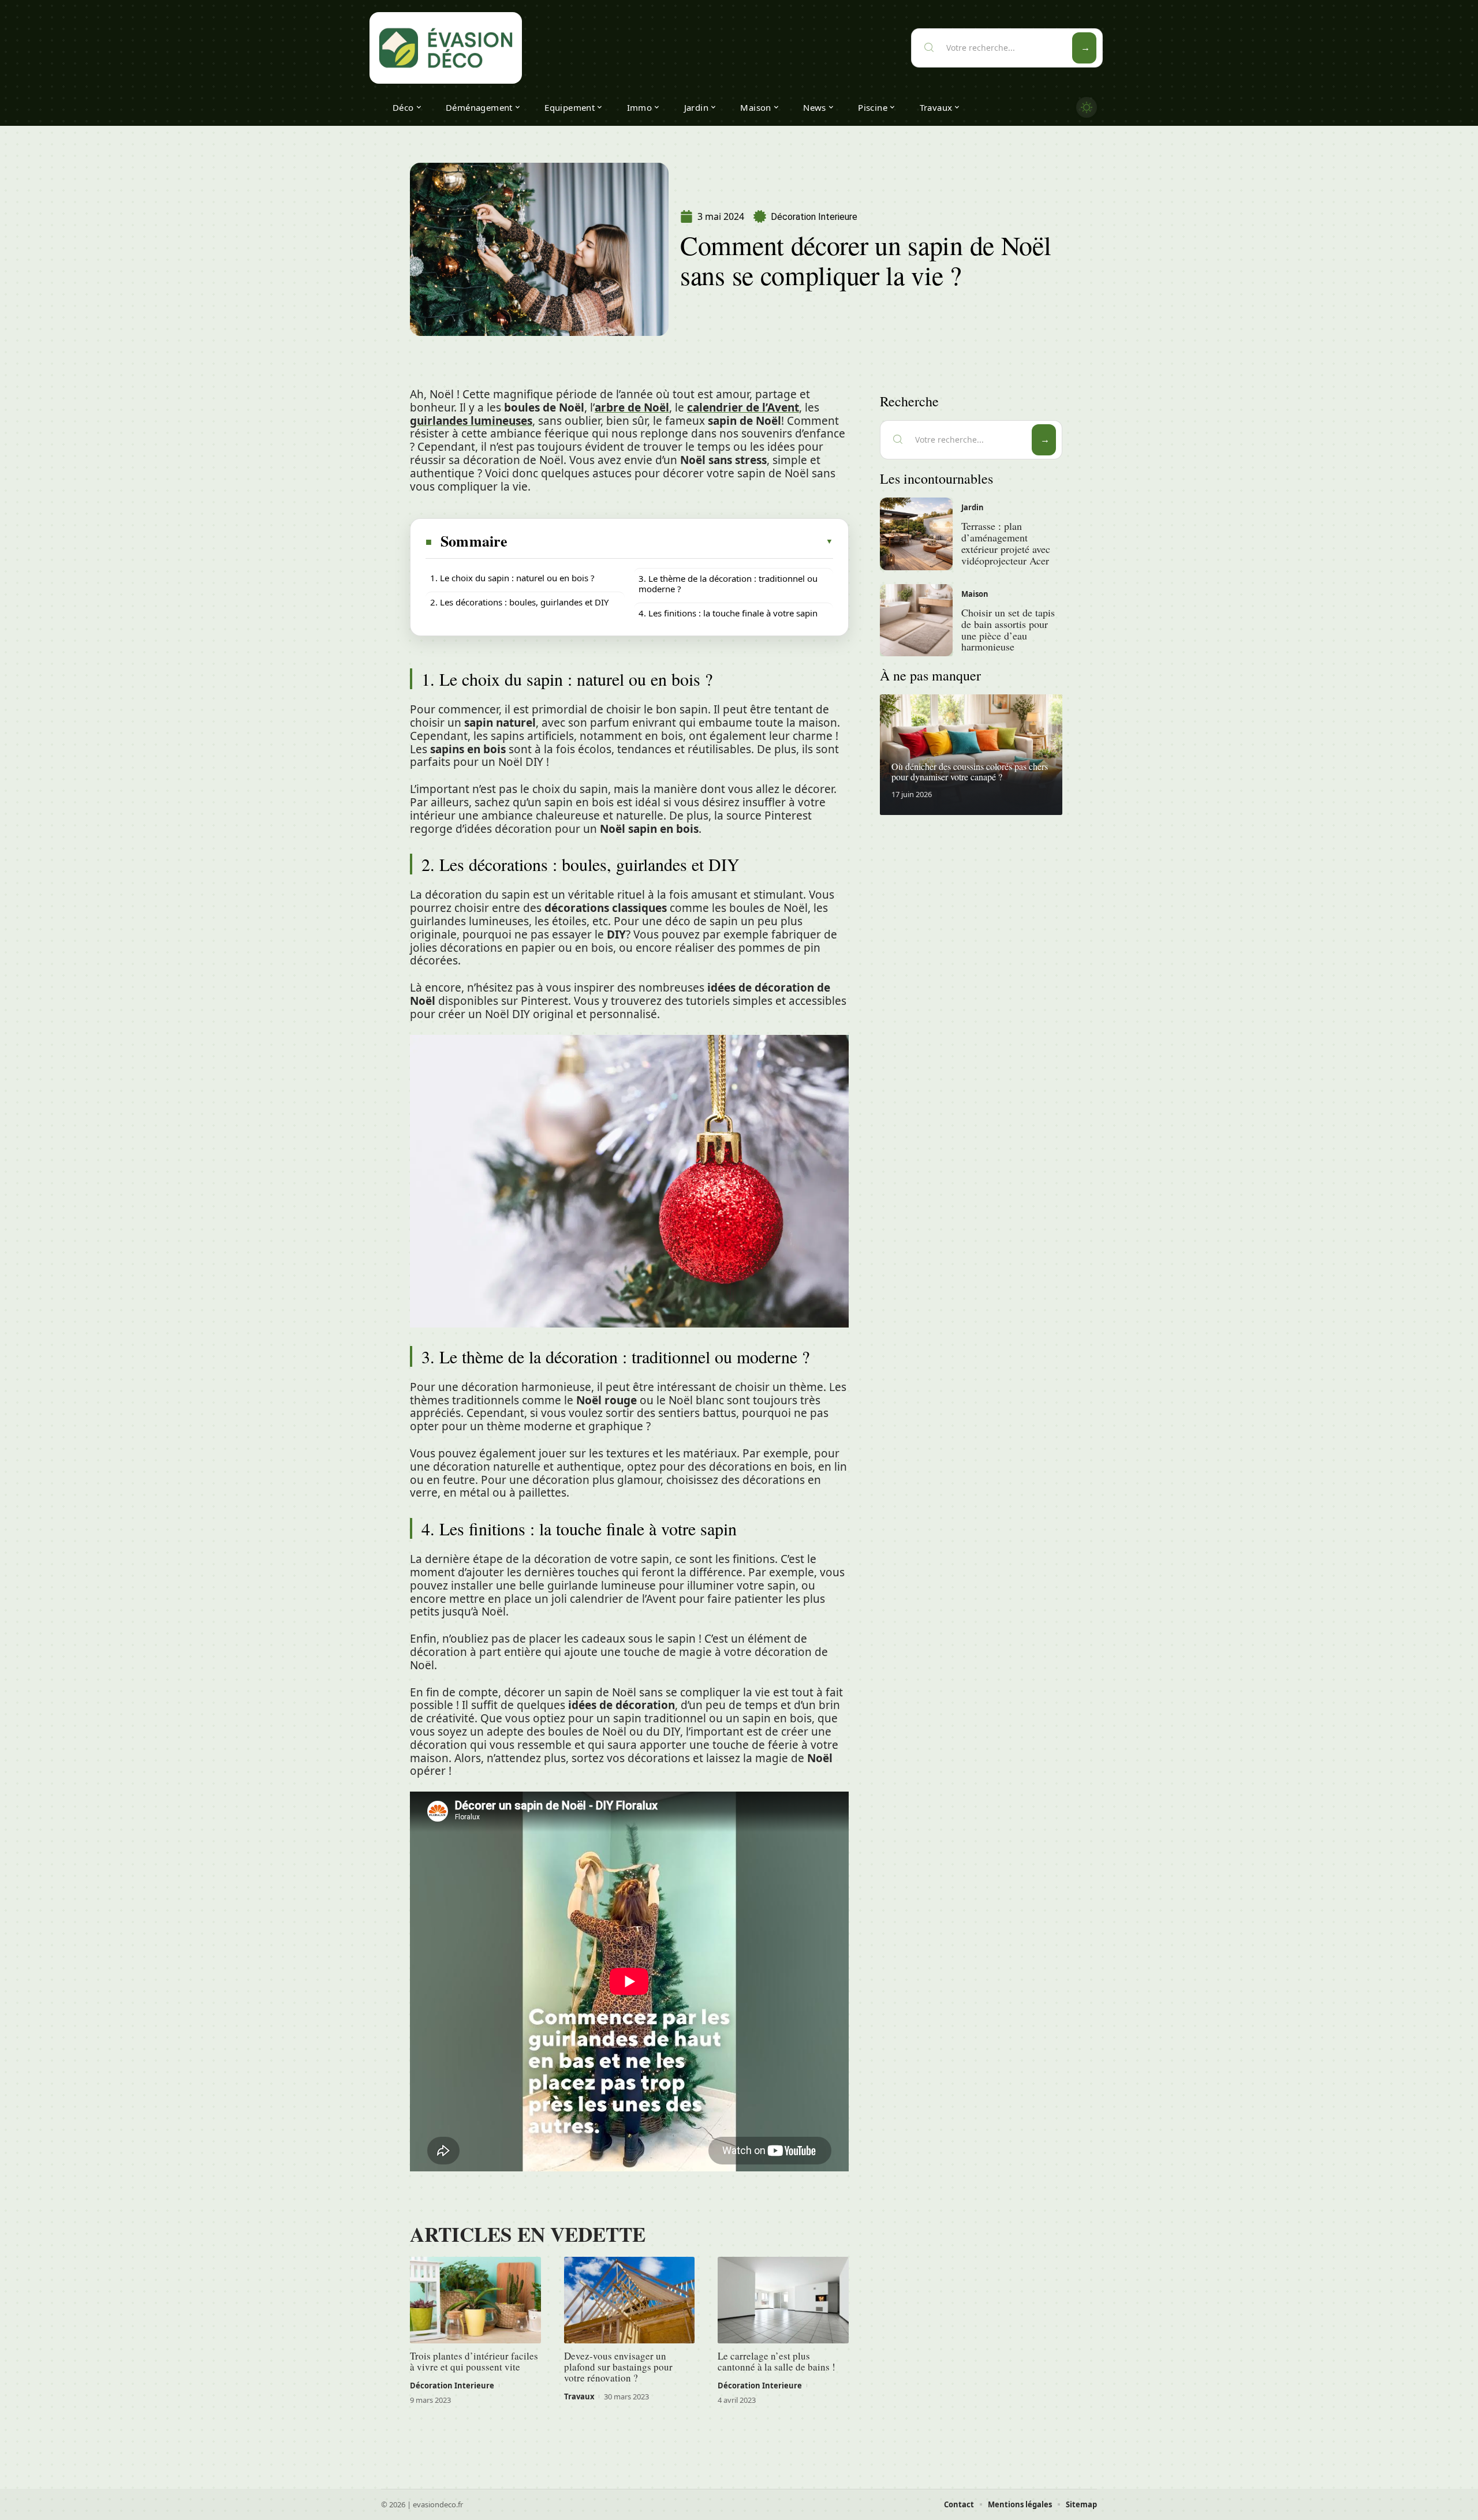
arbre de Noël (632, 407)
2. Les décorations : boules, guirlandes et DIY (519, 602)
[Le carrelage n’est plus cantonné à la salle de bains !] (783, 2300)
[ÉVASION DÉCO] (446, 48)
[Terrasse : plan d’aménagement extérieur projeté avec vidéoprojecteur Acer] (916, 534)
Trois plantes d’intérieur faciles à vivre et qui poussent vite (474, 2361)
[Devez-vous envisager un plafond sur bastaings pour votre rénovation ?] (630, 2300)
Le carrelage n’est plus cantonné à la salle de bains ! (777, 2361)
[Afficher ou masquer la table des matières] (671, 541)
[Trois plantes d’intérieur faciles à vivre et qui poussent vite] (475, 2300)
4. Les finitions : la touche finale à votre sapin (728, 613)
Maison (975, 594)
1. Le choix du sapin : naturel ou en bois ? (512, 578)
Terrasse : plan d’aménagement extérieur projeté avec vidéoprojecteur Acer (1006, 543)
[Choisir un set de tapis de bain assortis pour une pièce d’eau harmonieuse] (916, 620)
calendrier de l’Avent (743, 407)
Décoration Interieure (814, 217)
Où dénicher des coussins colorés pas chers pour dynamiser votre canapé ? (970, 771)
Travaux (579, 2396)
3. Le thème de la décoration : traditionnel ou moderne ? (728, 584)
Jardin (973, 507)
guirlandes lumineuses (471, 421)
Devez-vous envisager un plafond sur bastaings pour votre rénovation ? (618, 2367)
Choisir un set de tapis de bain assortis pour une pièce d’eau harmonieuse (1008, 629)
